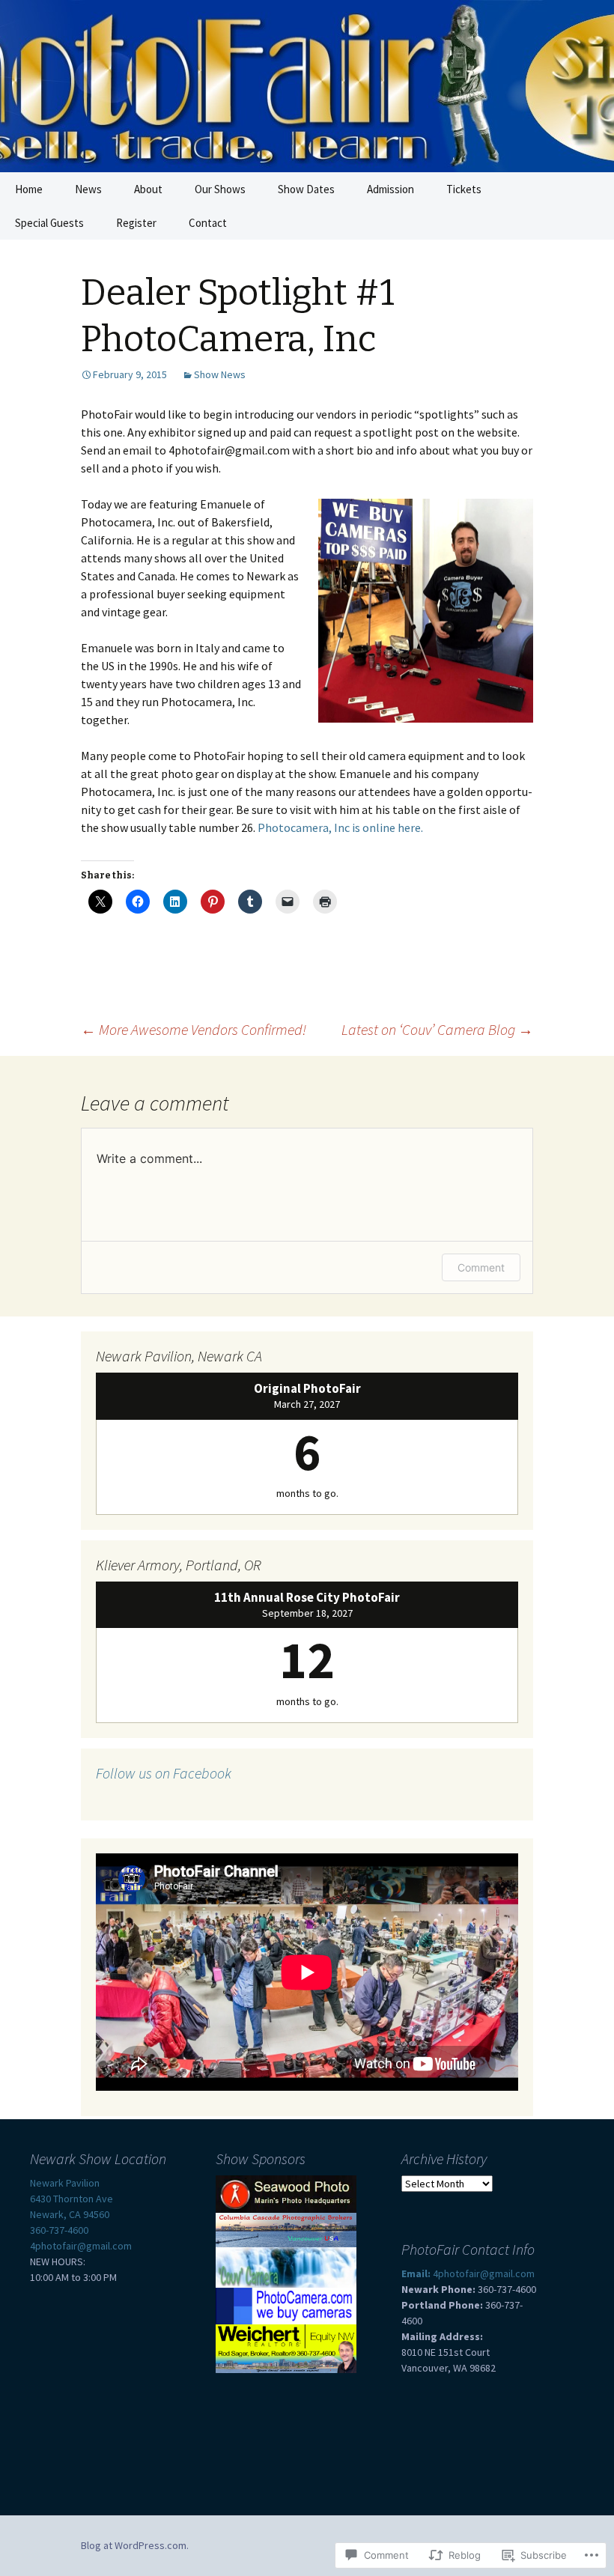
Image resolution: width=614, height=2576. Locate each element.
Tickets (464, 189)
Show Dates (306, 189)
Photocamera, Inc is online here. (340, 827)
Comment (481, 1267)
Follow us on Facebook (164, 1773)
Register (136, 223)
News (88, 189)
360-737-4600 (59, 2230)
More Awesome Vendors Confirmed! (194, 1029)
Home (29, 189)
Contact (208, 223)
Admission (390, 189)
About (148, 189)
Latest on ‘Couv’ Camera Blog (437, 1029)
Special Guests (49, 223)
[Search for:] (586, 189)
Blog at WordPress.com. (135, 2545)
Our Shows (220, 189)
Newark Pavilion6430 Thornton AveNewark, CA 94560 (72, 2199)
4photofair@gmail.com (81, 2246)
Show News (220, 374)
